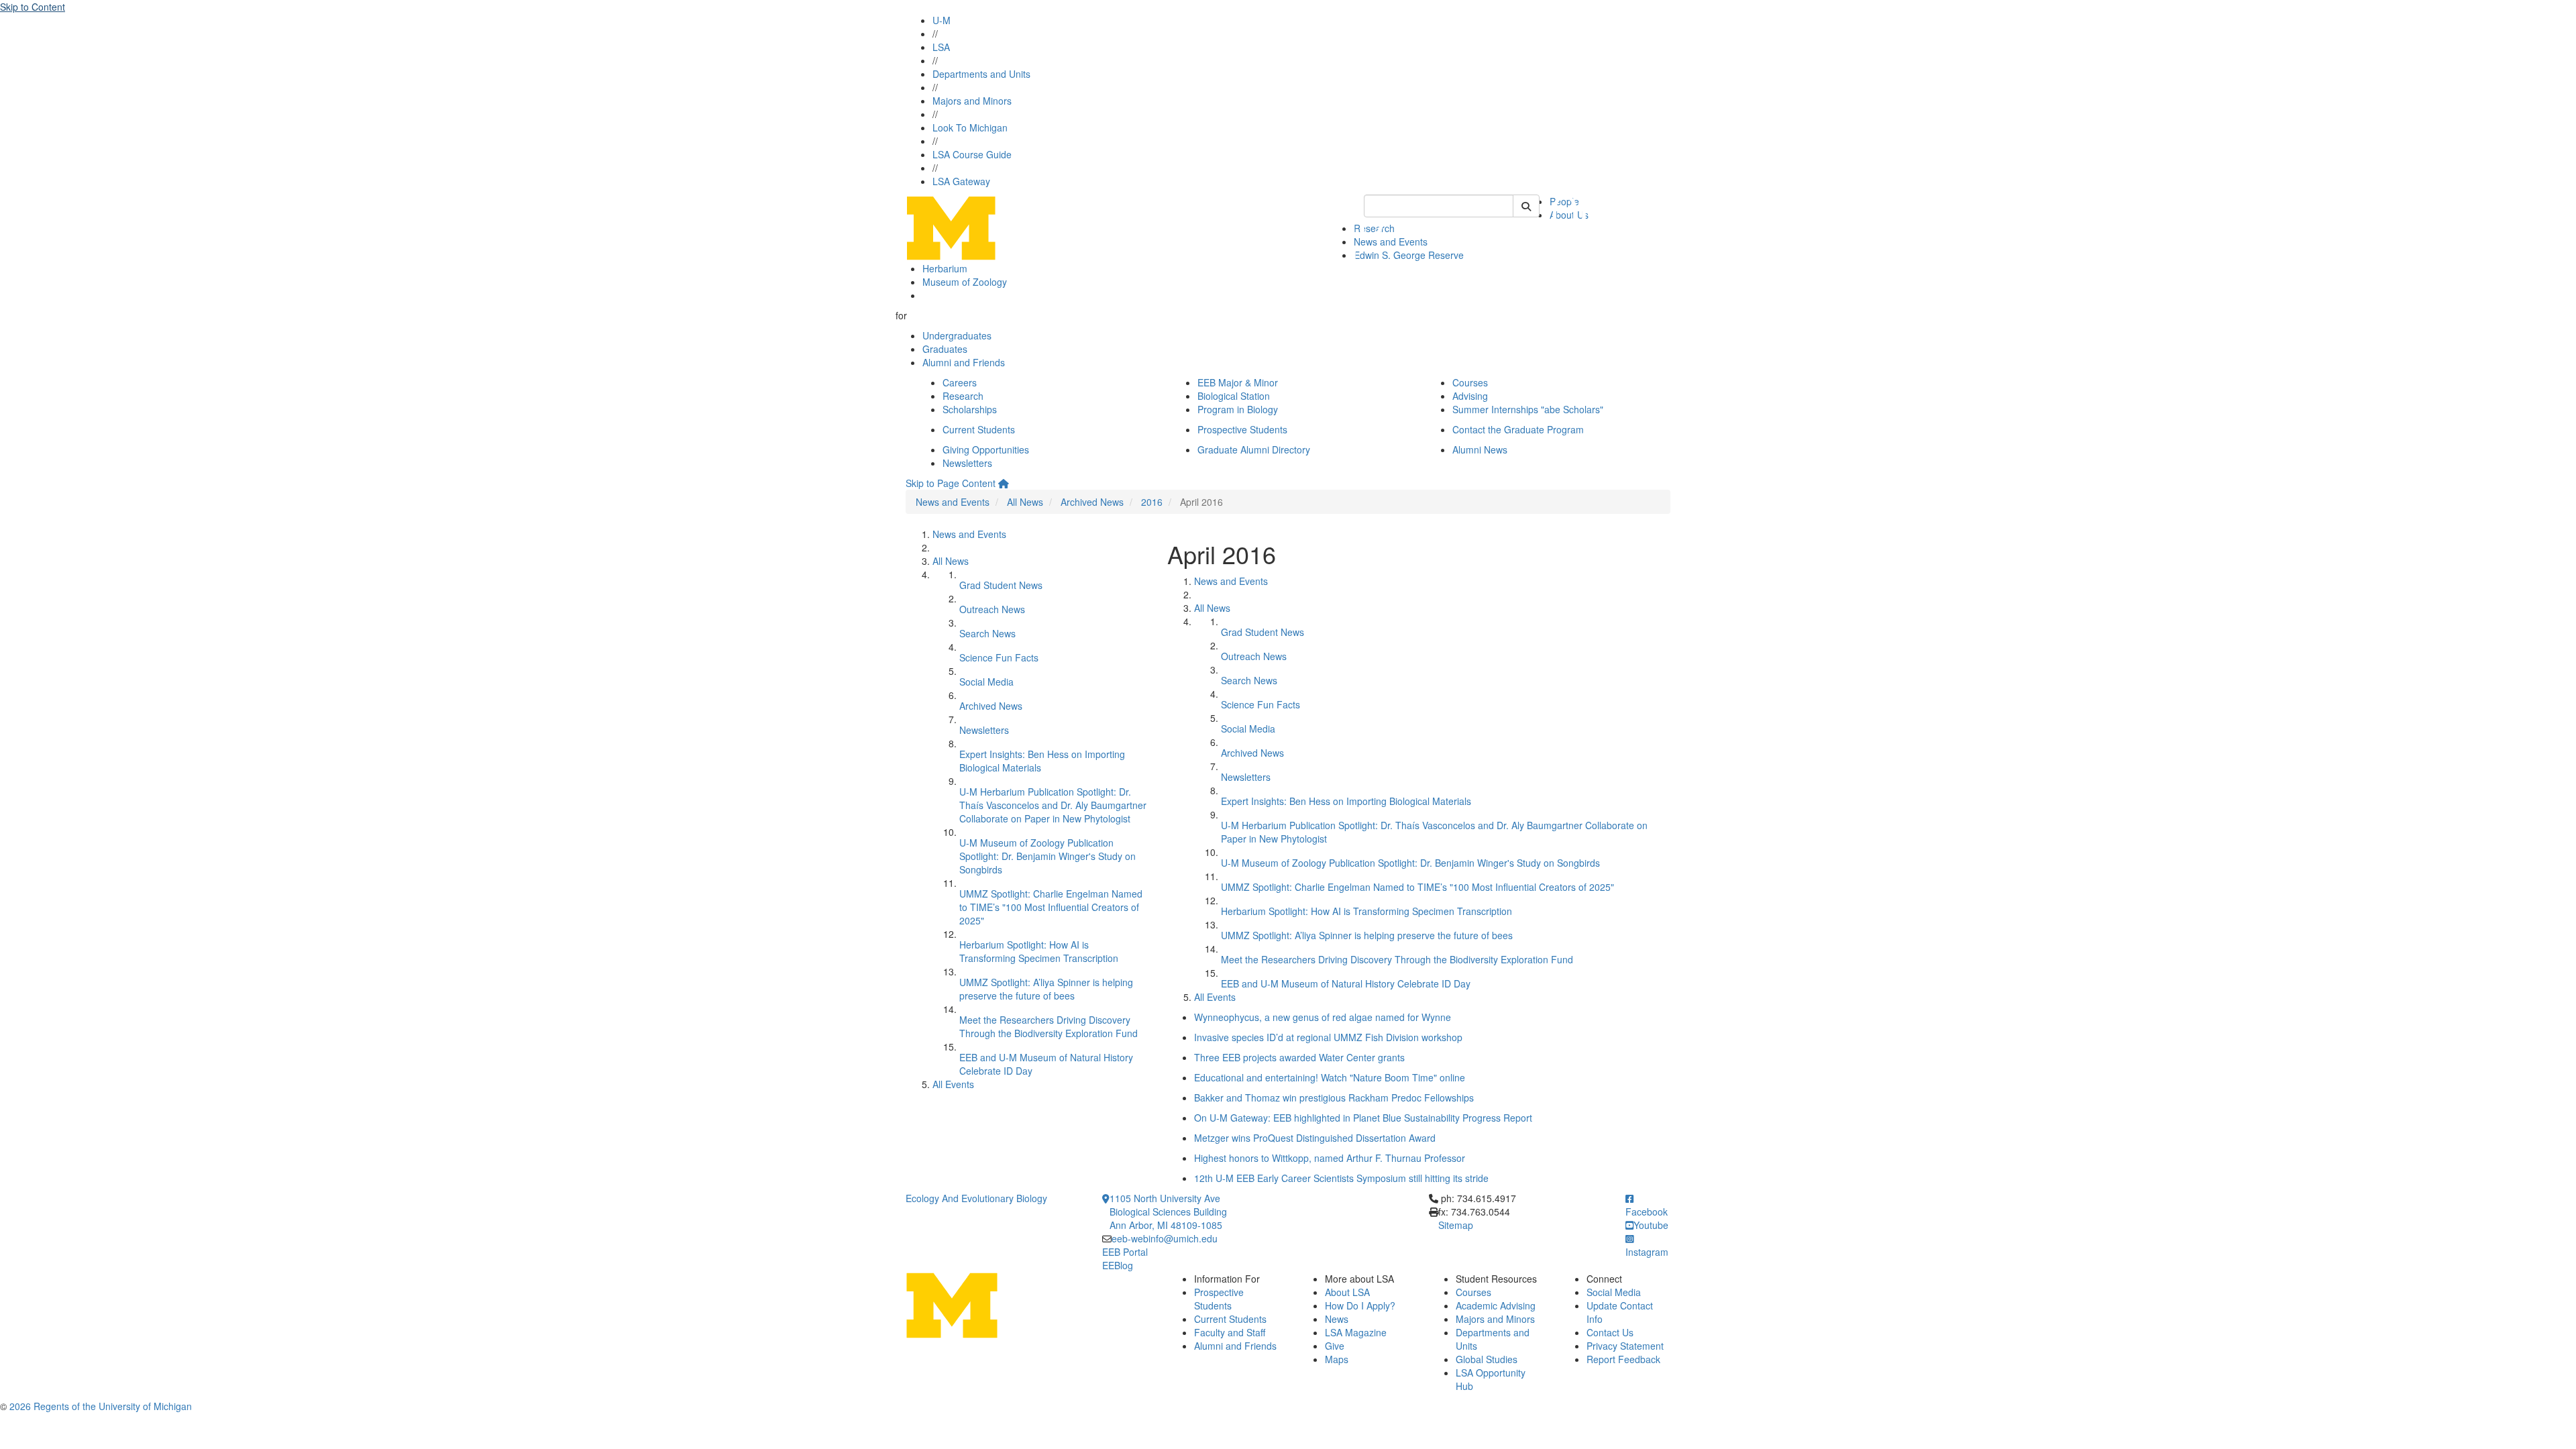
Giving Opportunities (986, 449)
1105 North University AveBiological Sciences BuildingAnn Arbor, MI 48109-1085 (1168, 1212)
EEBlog (1118, 1265)
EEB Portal (1125, 1252)
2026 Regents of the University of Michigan (101, 1406)
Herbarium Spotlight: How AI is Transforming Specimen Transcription (1039, 951)
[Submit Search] (1526, 206)
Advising (1470, 396)
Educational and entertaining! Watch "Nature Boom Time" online (1330, 1077)
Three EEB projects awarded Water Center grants (1299, 1057)
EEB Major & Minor (1238, 382)
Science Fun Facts (999, 657)
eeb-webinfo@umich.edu (1165, 1238)
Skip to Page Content (951, 483)
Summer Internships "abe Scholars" (1528, 409)
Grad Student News (1001, 585)
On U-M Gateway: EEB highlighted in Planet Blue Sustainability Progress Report (1363, 1118)
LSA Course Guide (972, 154)
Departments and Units (981, 74)
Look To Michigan (970, 127)
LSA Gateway (961, 181)
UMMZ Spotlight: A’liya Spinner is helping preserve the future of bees (1046, 989)
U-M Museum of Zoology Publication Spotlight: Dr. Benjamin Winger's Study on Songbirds (1048, 856)
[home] (1004, 483)
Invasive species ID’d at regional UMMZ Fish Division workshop (1328, 1037)
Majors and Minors (972, 101)
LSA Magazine (1356, 1332)
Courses (1470, 382)
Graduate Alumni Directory (1254, 449)
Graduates (945, 349)
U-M (942, 20)
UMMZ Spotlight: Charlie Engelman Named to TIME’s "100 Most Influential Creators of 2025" (1051, 907)
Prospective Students (1242, 429)
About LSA (1347, 1292)
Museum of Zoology (965, 282)
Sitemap (1456, 1225)
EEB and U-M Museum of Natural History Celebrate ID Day (1346, 983)
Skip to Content (33, 7)
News (1337, 1319)
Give (1335, 1346)
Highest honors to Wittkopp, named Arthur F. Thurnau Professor (1330, 1158)
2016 (1152, 502)
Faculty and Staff (1230, 1332)
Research (963, 396)
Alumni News (1480, 449)
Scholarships (970, 409)
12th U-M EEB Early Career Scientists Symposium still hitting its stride (1341, 1178)
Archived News (1092, 502)
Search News (987, 633)
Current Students (979, 429)
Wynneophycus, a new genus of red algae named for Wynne (1323, 1017)
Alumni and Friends (964, 362)
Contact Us (1610, 1332)
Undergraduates (957, 335)
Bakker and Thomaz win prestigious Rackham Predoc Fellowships (1334, 1097)
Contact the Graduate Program (1518, 429)
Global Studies (1487, 1359)
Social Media (986, 682)
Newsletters (967, 463)
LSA (941, 47)
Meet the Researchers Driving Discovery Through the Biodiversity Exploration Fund (1049, 1026)
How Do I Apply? (1360, 1305)
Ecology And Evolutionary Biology (976, 1198)
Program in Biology (1238, 409)
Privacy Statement (1625, 1346)
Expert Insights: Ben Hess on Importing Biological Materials (1346, 801)
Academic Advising (1496, 1305)
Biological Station (1234, 396)
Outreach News (992, 609)
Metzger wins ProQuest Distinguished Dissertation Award (1315, 1138)
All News (1025, 502)
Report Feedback (1623, 1359)
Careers (960, 382)
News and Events (953, 502)
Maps (1337, 1359)
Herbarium (945, 268)
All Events (953, 1084)
